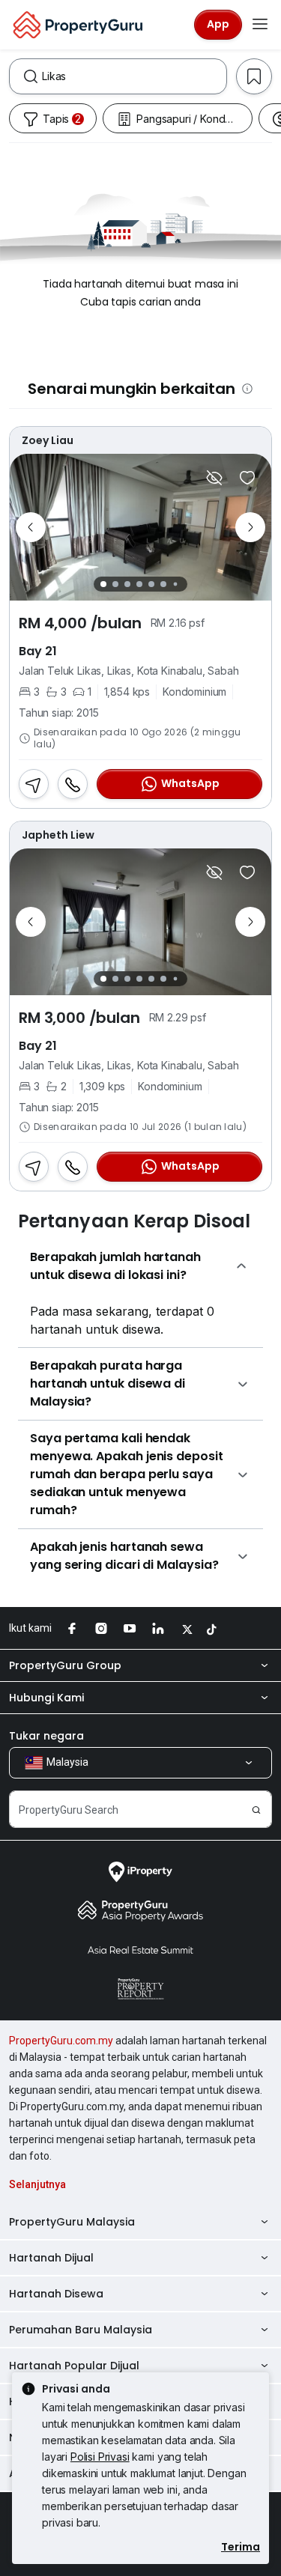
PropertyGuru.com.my (61, 2041)
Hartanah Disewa (56, 2294)
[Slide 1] (103, 584)
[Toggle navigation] (260, 25)
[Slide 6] (163, 584)
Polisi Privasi (100, 2457)
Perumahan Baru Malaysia (81, 2330)
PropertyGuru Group (65, 1665)
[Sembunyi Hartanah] (214, 478)
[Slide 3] (127, 584)
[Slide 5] (151, 584)
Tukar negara (46, 1736)
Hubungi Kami (46, 1698)
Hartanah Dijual (51, 2258)
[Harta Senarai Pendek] (247, 478)
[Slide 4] (139, 584)
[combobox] (134, 76)
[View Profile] (140, 440)
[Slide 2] (115, 584)
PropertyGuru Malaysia (72, 2222)
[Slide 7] (176, 584)
